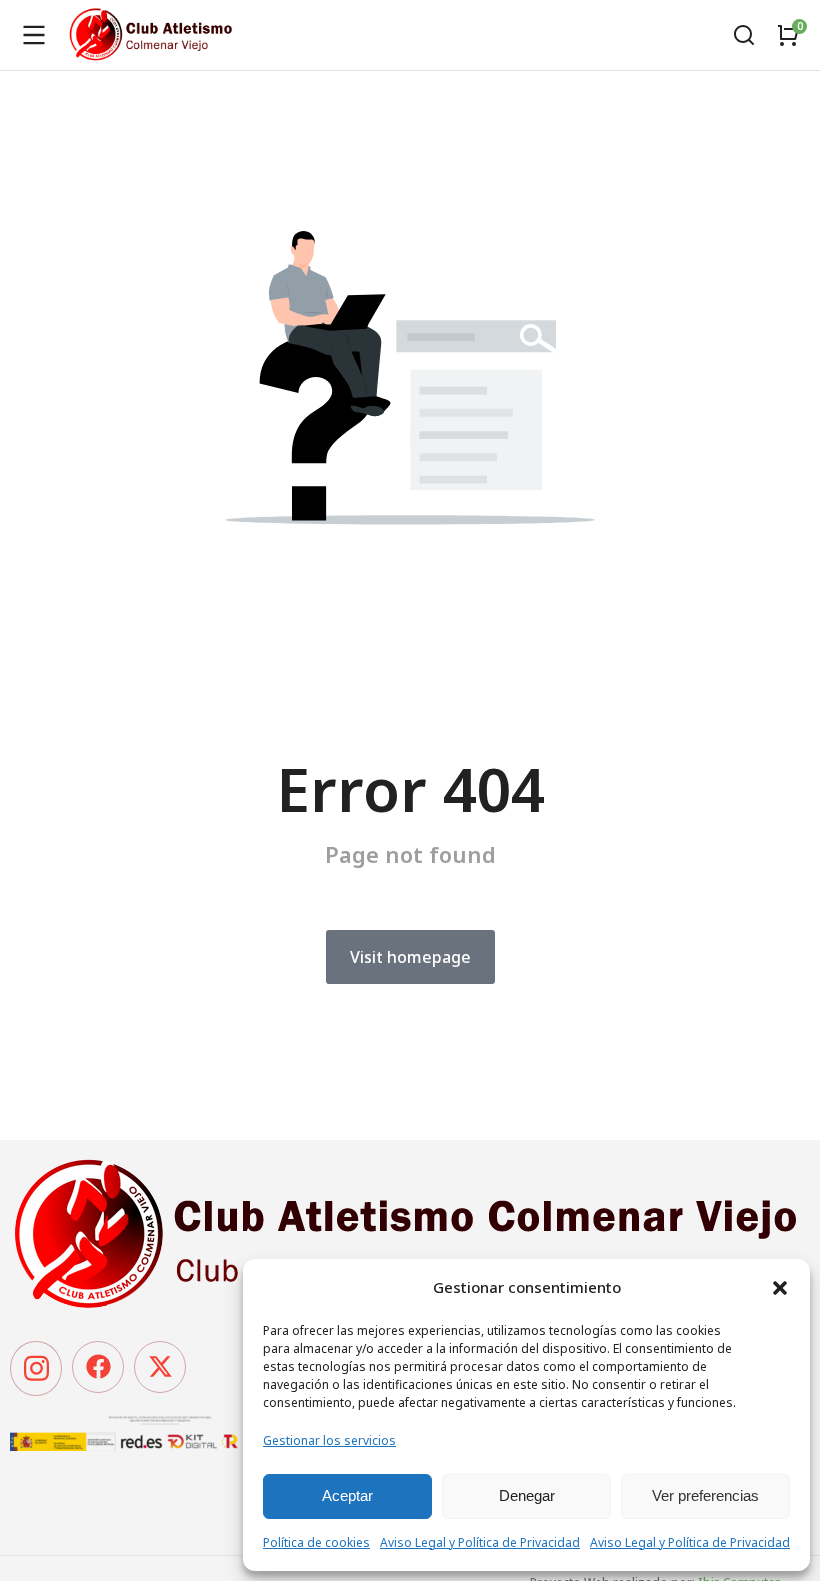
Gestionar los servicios (329, 1440)
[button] (780, 1288)
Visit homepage (410, 957)
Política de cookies (316, 1542)
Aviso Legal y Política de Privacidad (480, 1542)
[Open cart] (788, 35)
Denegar (527, 1495)
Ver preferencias (705, 1495)
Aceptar (347, 1495)
